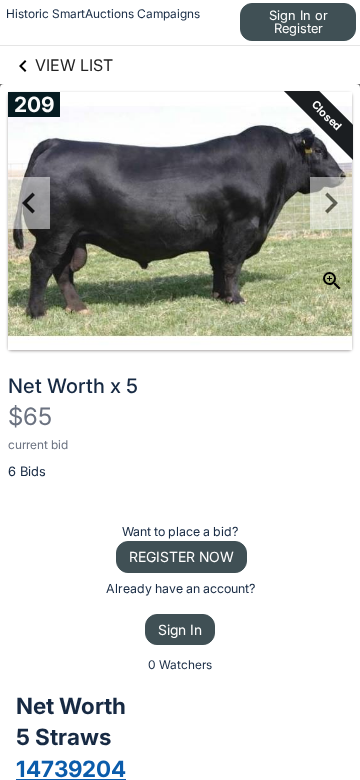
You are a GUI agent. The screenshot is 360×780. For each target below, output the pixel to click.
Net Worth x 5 (73, 386)
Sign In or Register (298, 21)
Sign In (180, 629)
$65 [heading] (30, 416)
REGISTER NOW (181, 556)
